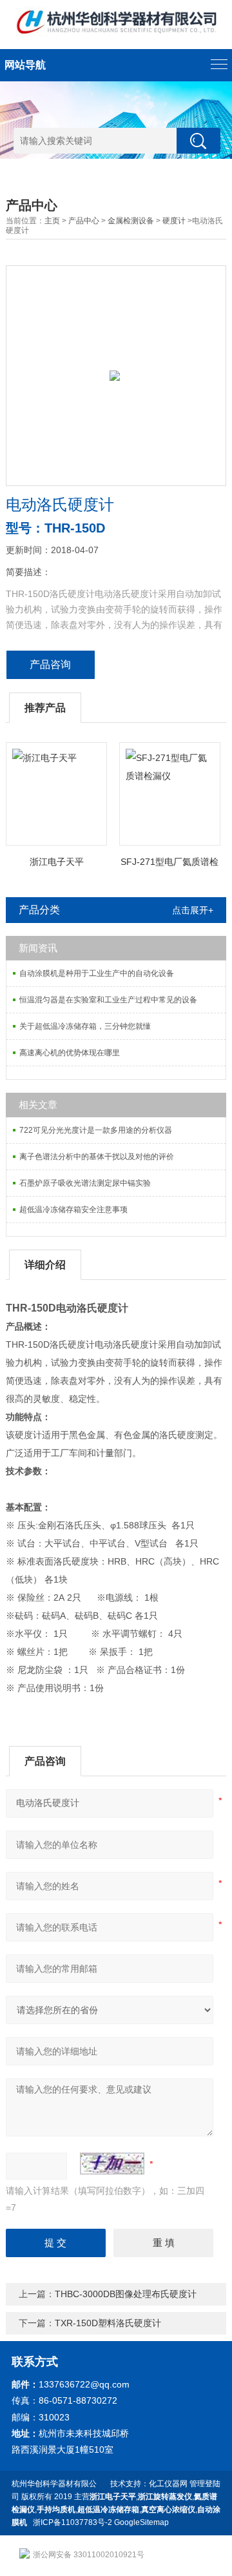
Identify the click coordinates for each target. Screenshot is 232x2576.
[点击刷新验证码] (112, 2164)
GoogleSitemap (141, 2522)
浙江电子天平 (57, 862)
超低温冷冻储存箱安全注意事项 (73, 1210)
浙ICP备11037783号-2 (72, 2522)
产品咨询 (50, 664)
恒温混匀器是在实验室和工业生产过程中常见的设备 (108, 1000)
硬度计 (174, 221)
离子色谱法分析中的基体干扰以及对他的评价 (97, 1157)
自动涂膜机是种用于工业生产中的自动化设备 (97, 973)
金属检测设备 (131, 221)
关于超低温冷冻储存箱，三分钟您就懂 (85, 1026)
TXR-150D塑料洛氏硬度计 (108, 2323)
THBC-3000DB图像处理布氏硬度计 (126, 2294)
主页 (52, 221)
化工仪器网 (168, 2484)
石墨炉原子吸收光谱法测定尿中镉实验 (85, 1183)
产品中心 (84, 221)
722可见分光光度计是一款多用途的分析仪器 (96, 1130)
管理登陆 (205, 2484)
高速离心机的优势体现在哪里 (70, 1053)
